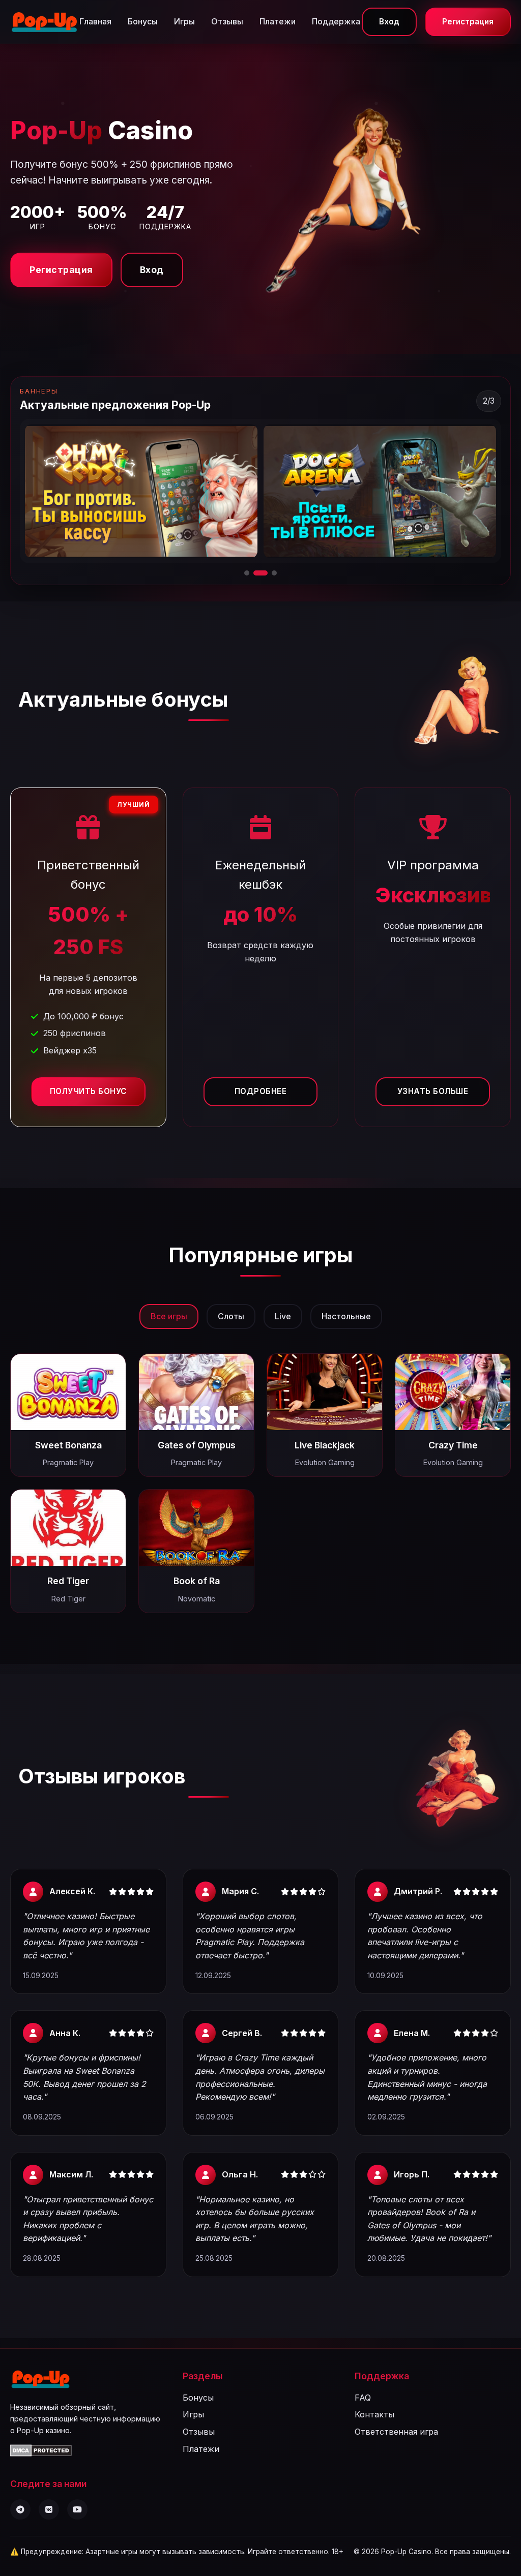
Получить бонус (88, 1091)
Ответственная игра (396, 2432)
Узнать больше (433, 1091)
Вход (389, 22)
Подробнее (261, 1091)
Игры (184, 21)
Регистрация (468, 22)
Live (283, 1316)
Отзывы (227, 21)
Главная (95, 21)
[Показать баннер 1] (247, 573)
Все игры (169, 1316)
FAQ (363, 2398)
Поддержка (336, 21)
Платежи (278, 21)
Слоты (231, 1316)
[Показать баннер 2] (256, 573)
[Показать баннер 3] (270, 573)
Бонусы (143, 21)
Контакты (374, 2414)
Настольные (346, 1316)
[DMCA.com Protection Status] (41, 2453)
